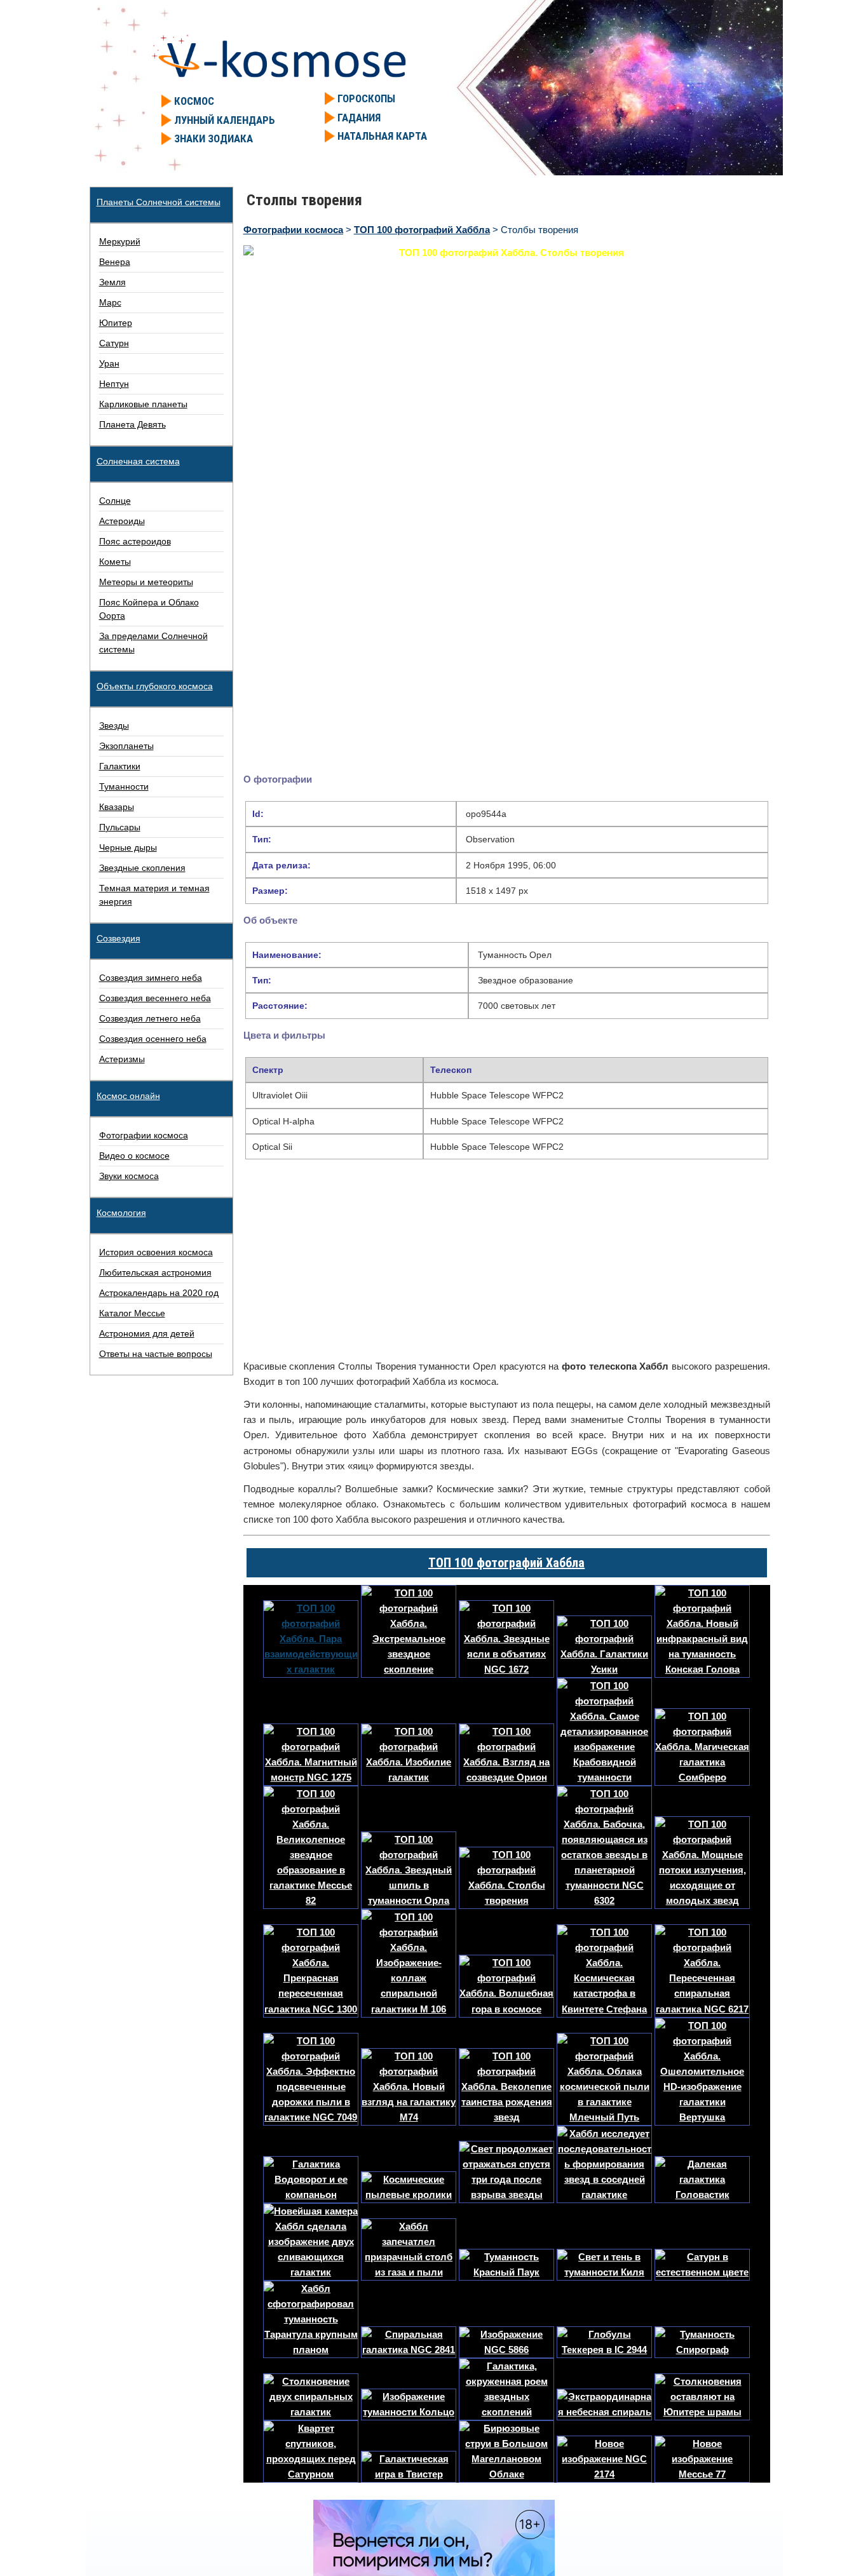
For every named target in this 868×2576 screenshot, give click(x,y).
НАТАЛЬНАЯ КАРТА (382, 136)
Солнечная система (138, 461)
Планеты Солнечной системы (159, 202)
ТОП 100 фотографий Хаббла (506, 1563)
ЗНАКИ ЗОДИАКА (214, 138)
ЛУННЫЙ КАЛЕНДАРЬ (225, 120)
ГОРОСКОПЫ (366, 98)
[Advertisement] (507, 1262)
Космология (121, 1213)
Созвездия (119, 938)
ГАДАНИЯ (359, 118)
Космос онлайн (128, 1096)
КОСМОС (194, 101)
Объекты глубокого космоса (155, 686)
